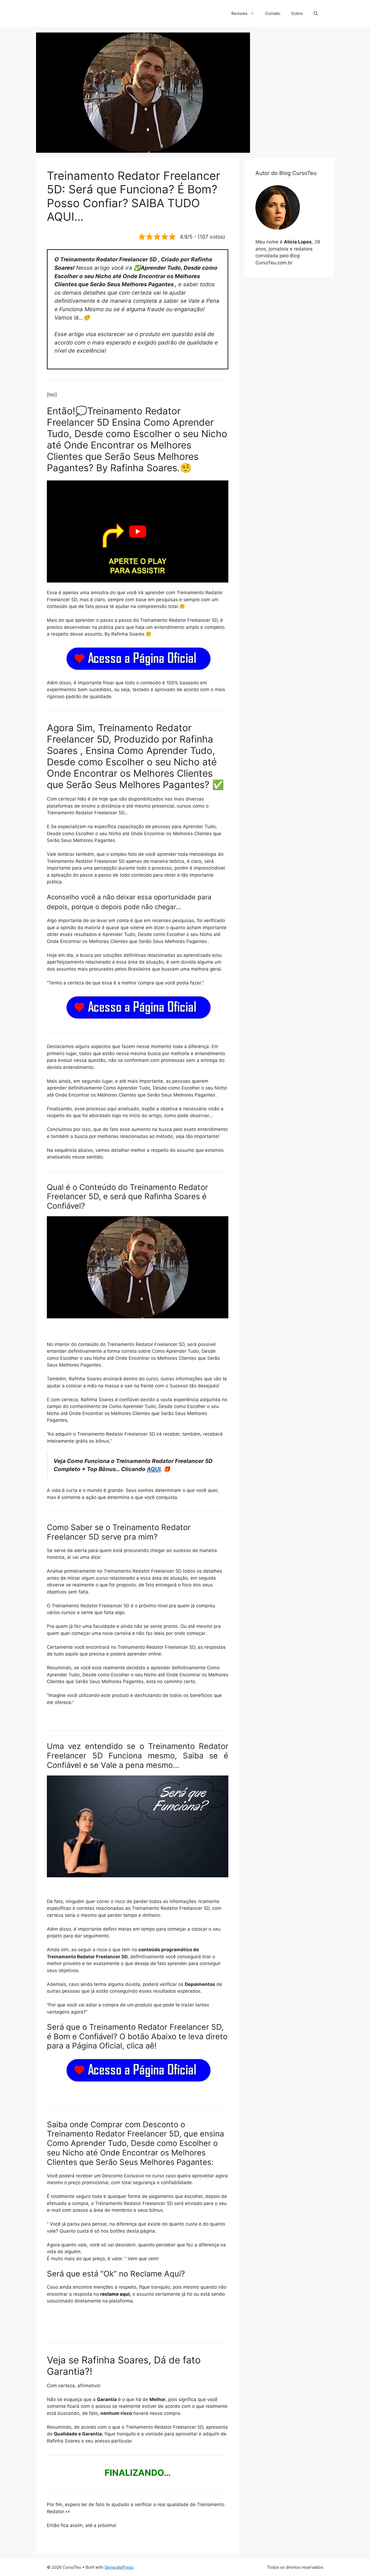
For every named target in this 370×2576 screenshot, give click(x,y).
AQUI (154, 1469)
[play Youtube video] (138, 531)
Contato (273, 13)
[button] (316, 14)
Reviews (239, 13)
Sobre (297, 13)
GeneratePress (119, 2567)
